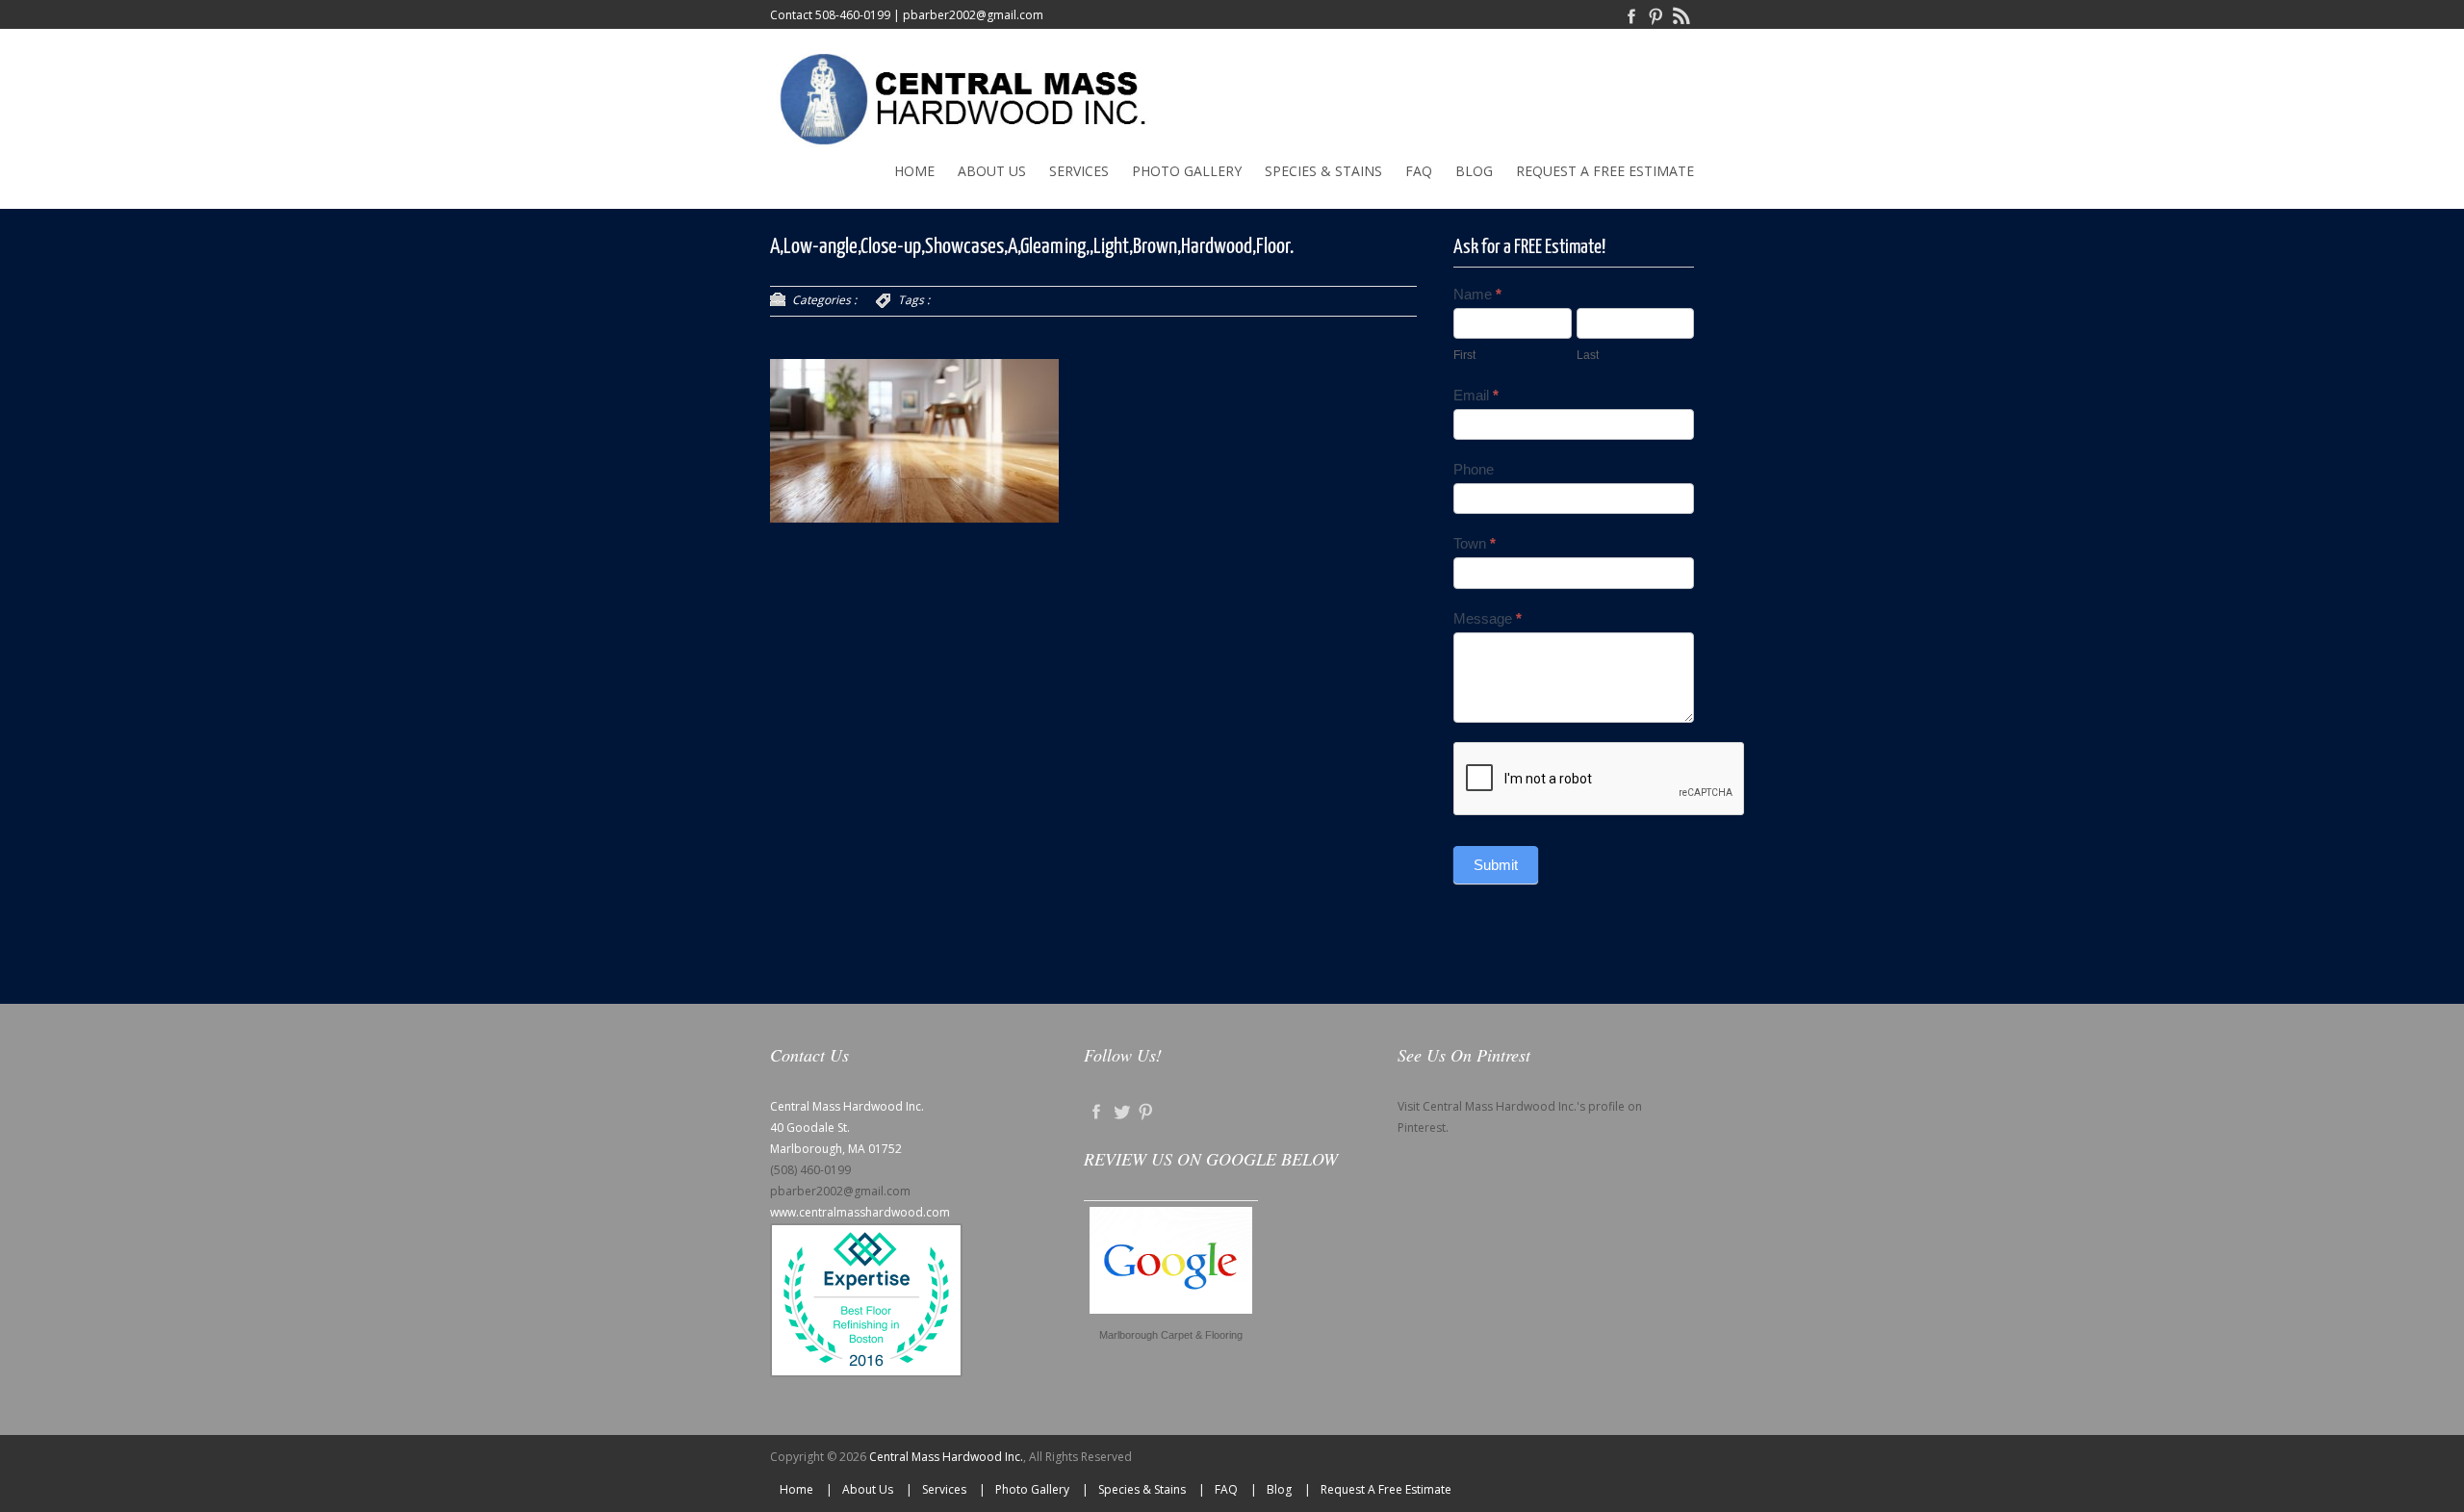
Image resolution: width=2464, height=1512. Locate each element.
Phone (1474, 469)
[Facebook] (1631, 15)
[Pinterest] (1656, 15)
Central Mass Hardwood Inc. (946, 1457)
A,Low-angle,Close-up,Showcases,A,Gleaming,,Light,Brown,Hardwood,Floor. (1032, 247)
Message (1488, 618)
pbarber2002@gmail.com (973, 15)
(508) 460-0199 (810, 1170)
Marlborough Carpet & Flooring (1171, 1335)
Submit (1496, 865)
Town (1475, 543)
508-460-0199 (853, 15)
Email (1476, 395)
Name (1477, 294)
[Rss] (1681, 15)
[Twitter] (1121, 1111)
